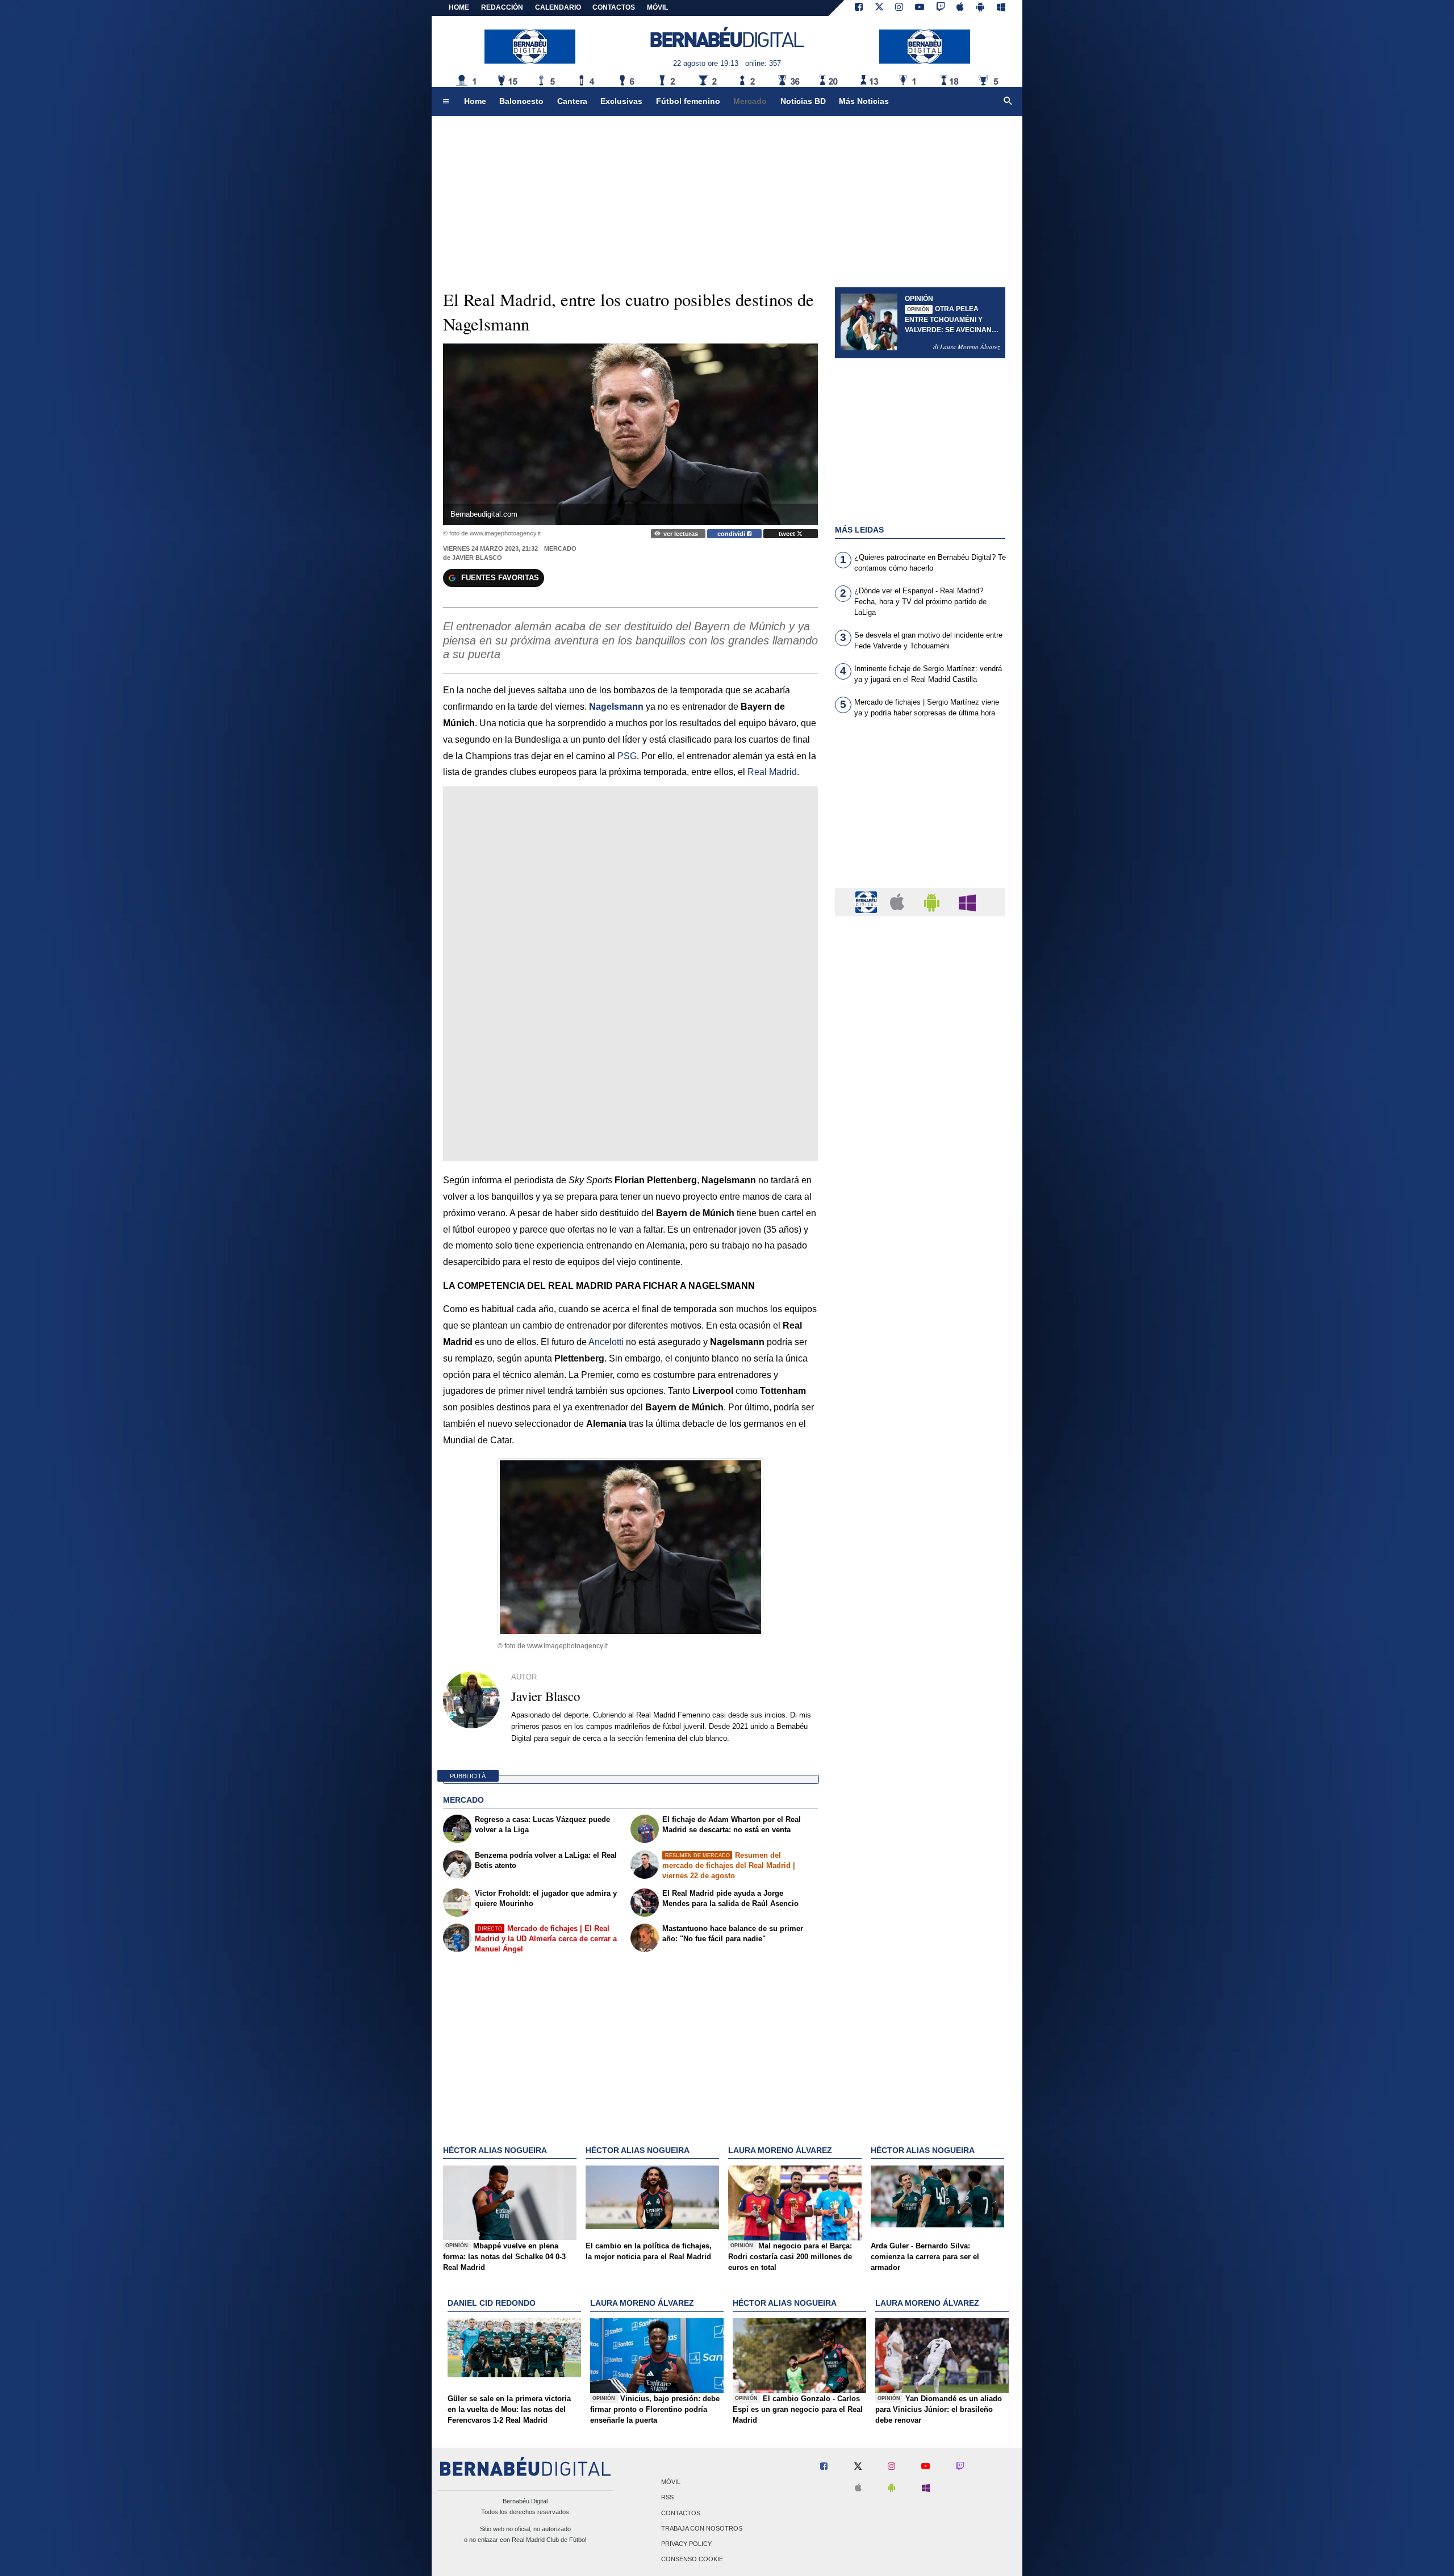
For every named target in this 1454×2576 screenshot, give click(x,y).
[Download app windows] (1001, 8)
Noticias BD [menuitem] (803, 101)
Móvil (671, 2482)
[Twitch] (941, 8)
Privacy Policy (686, 2544)
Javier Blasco (477, 558)
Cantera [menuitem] (572, 101)
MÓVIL (657, 7)
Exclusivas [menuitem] (621, 101)
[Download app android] (980, 8)
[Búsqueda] (1008, 102)
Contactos (681, 2513)
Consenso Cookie (692, 2560)
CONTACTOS (614, 7)
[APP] (868, 901)
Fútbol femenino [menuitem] (688, 101)
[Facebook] (859, 8)
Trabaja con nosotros (702, 2528)
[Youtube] (920, 8)
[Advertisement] (920, 810)
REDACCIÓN (502, 7)
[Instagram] (899, 8)
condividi (732, 534)
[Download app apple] (961, 8)
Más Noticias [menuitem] (864, 101)
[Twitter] (879, 8)
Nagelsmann (616, 707)
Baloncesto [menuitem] (521, 101)
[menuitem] (446, 102)
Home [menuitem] (475, 101)
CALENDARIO (558, 7)
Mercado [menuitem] (750, 101)
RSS (667, 2498)
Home (459, 7)
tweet (788, 534)
